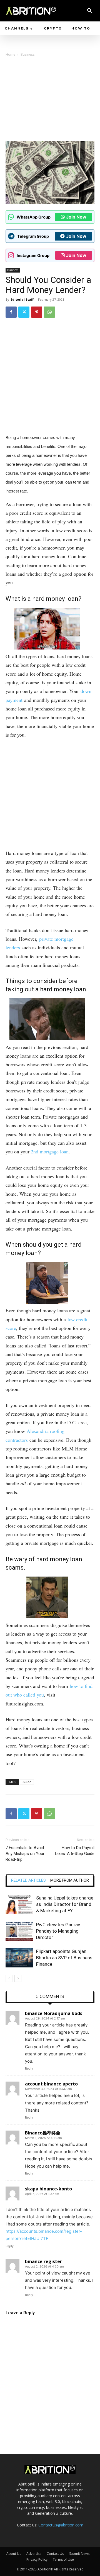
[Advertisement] (50, 101)
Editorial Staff (22, 299)
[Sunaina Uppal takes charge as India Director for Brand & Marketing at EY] (19, 1904)
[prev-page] (9, 1978)
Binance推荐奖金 (43, 2133)
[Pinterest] (37, 312)
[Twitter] (24, 312)
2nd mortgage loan (50, 1151)
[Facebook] (11, 312)
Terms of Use (63, 2559)
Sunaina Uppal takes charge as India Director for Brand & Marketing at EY (65, 1904)
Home (10, 54)
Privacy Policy (37, 2559)
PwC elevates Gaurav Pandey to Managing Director (58, 1931)
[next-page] (18, 1978)
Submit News (79, 2554)
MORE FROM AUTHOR (70, 1880)
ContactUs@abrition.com (61, 2525)
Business (27, 54)
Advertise (34, 2554)
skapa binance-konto (48, 2189)
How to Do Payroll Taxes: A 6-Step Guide (74, 1851)
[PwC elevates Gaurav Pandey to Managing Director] (19, 1931)
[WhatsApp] (49, 312)
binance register (43, 2261)
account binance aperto (51, 2084)
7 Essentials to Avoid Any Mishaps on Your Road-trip (25, 1854)
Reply (29, 2068)
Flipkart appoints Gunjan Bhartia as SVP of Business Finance (64, 1958)
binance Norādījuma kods (54, 2013)
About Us (14, 2554)
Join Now (76, 217)
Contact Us (55, 2554)
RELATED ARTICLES (28, 1880)
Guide (27, 1782)
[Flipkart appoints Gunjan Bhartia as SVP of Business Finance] (19, 1958)
